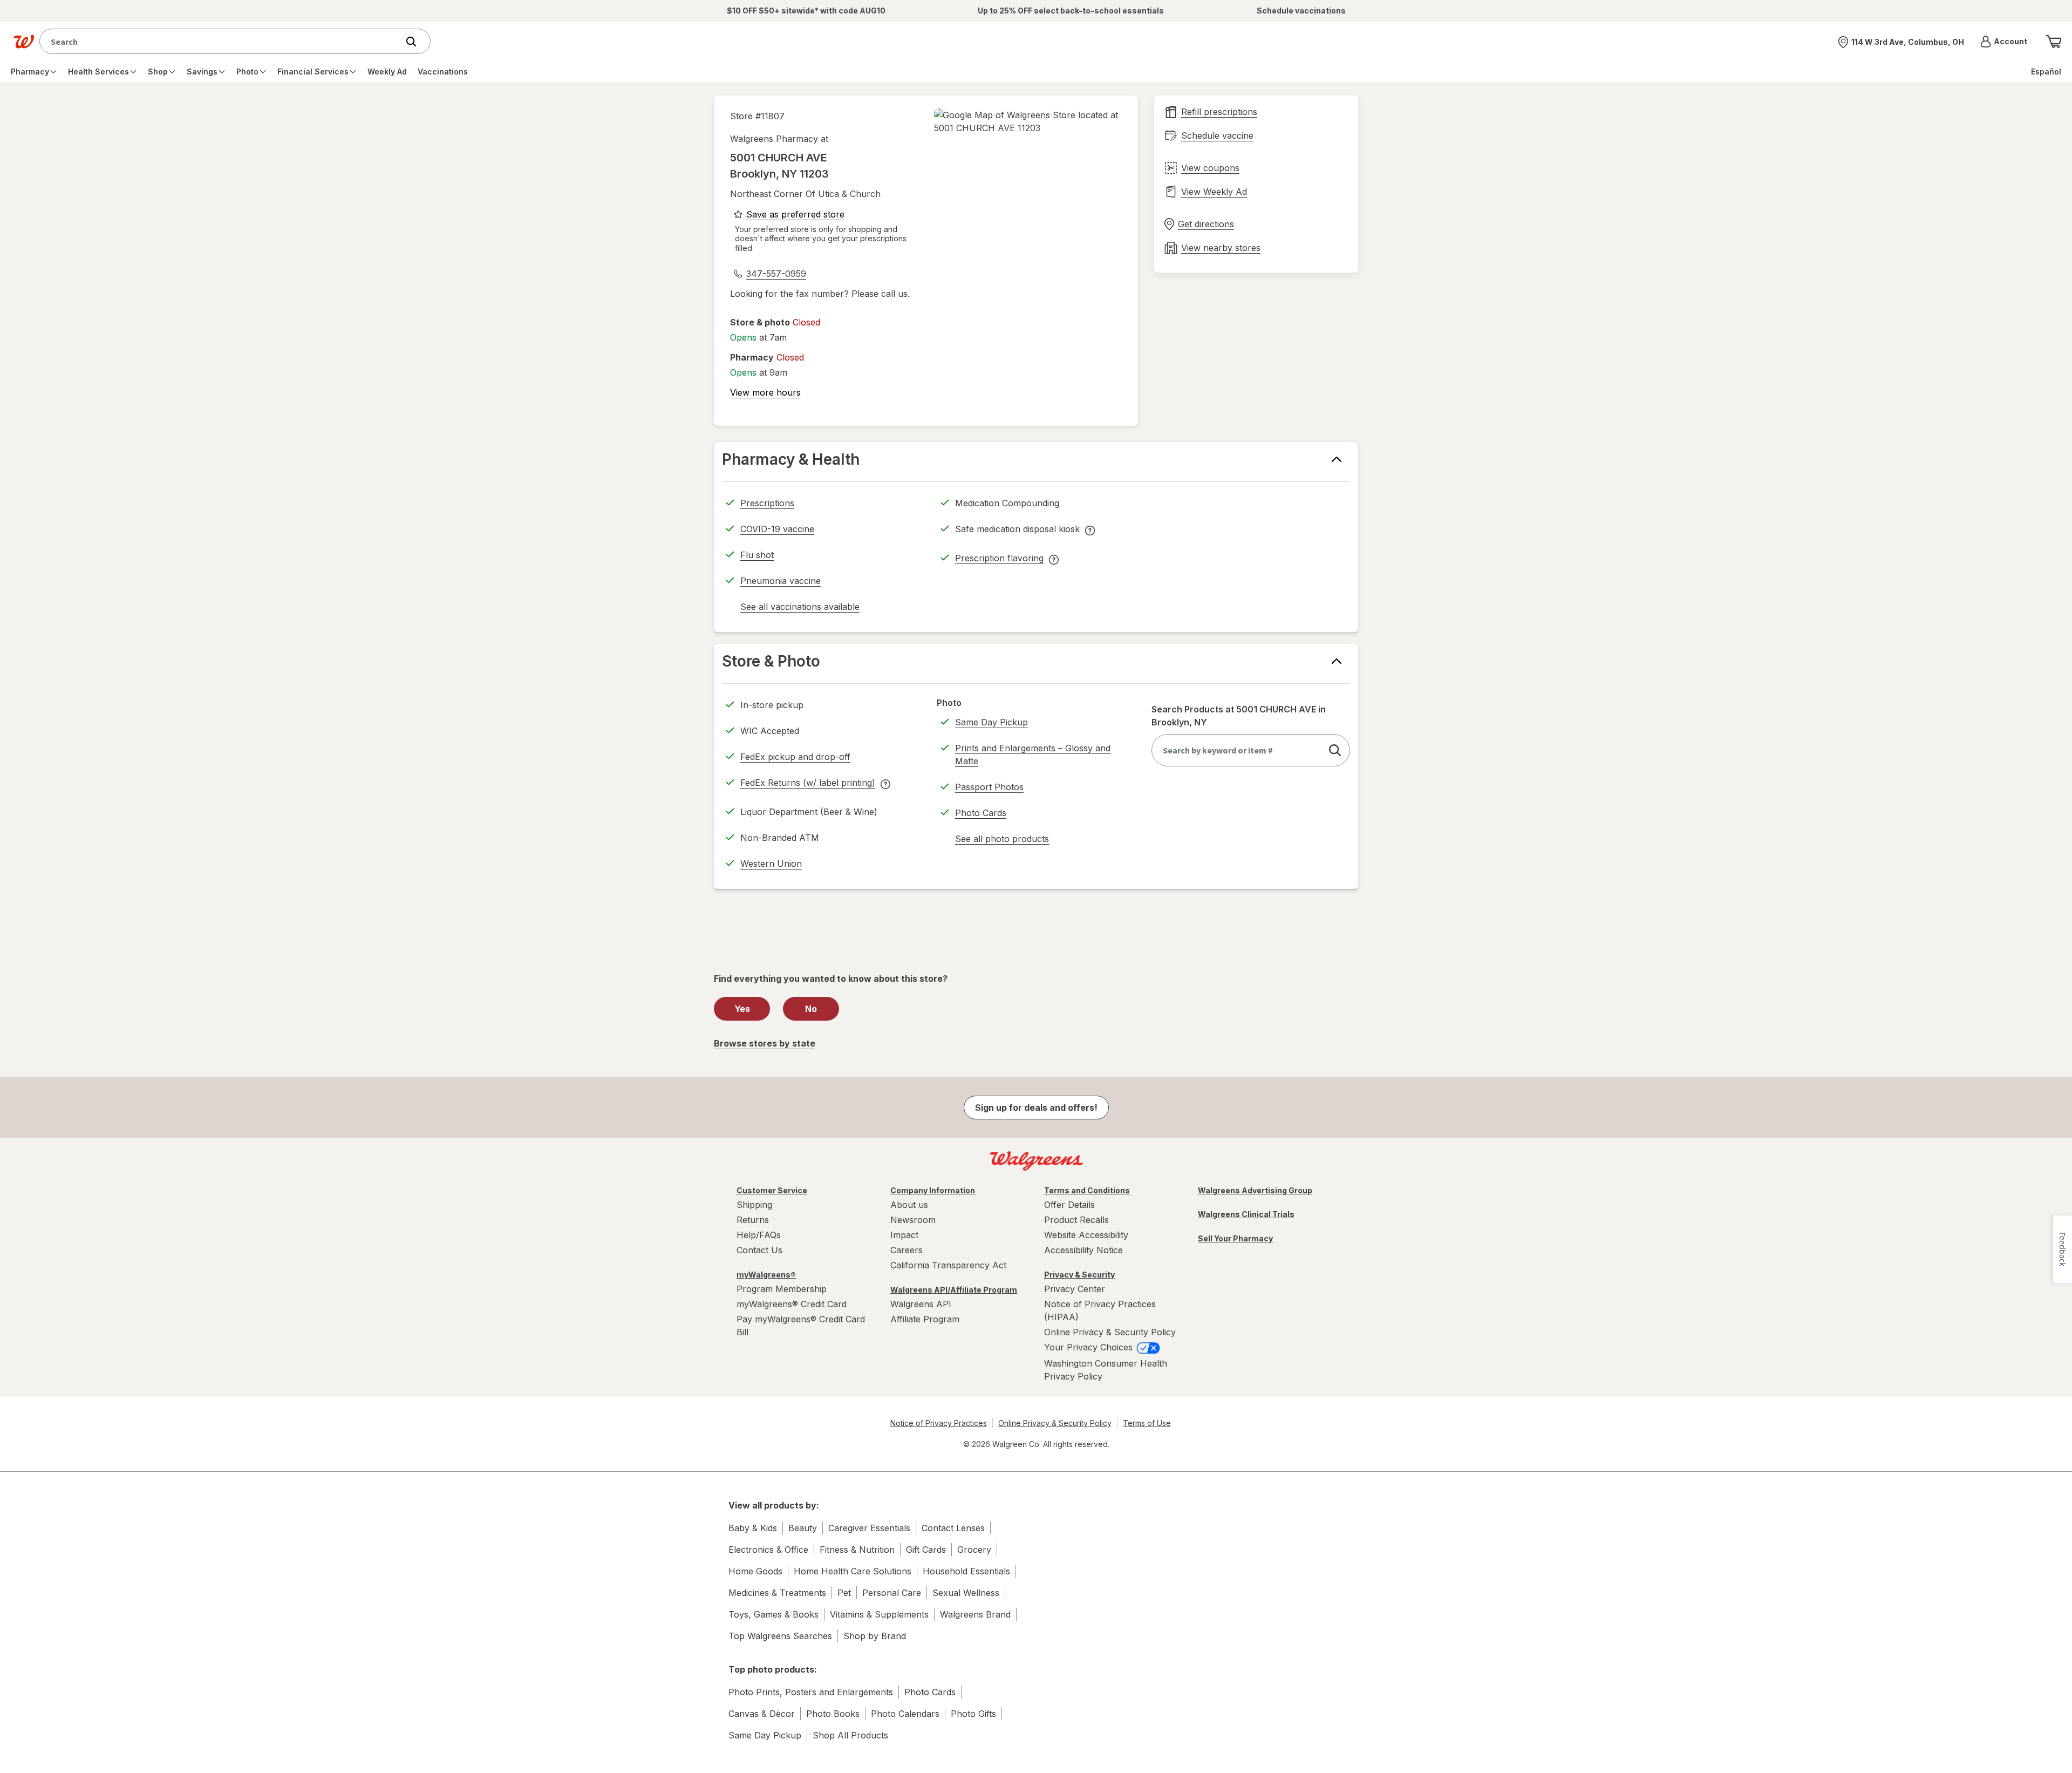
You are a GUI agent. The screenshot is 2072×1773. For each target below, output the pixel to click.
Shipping (754, 1205)
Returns (753, 1220)
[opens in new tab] (1028, 121)
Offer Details (1069, 1205)
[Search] (417, 42)
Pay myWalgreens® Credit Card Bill (801, 1326)
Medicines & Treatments (777, 1593)
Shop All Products (850, 1735)
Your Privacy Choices (1090, 1347)
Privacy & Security (1079, 1275)
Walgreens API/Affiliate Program (954, 1290)
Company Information (933, 1190)
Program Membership (782, 1289)
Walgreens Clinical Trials (1246, 1214)
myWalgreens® (766, 1275)
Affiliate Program (925, 1319)
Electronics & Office (768, 1550)
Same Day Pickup (991, 722)
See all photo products (1002, 840)
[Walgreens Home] (24, 42)
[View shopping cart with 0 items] (2054, 42)
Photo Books (833, 1714)
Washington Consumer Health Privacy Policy (1106, 1370)
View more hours (765, 392)
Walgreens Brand (975, 1614)
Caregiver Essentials (869, 1528)
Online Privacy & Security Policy (1110, 1332)
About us (909, 1205)
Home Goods (755, 1571)
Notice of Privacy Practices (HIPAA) (1100, 1310)
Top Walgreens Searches (780, 1636)
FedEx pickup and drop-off (795, 758)
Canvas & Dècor (762, 1714)
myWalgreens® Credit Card (792, 1304)
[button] (2004, 42)
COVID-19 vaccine (777, 529)
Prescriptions (767, 503)
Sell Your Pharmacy (1235, 1238)
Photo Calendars (905, 1714)
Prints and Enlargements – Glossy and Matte (1033, 755)
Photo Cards (981, 813)
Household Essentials (966, 1571)
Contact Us (759, 1250)
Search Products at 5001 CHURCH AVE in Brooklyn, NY (1239, 716)
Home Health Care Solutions (853, 1571)
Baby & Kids (753, 1528)
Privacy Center (1075, 1289)
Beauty (803, 1528)
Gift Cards (926, 1550)
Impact (904, 1235)
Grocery (974, 1550)
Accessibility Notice (1083, 1250)
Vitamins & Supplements (879, 1614)
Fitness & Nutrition (857, 1550)
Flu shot (757, 555)
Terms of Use (1147, 1423)
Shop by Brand (875, 1636)
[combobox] (221, 41)
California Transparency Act (948, 1265)
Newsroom (913, 1220)
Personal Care (892, 1593)
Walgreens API (921, 1304)
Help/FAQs (759, 1235)
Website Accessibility (1086, 1235)
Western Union (771, 864)
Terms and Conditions (1087, 1190)
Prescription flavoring (999, 560)
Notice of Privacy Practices (939, 1423)
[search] (1335, 750)
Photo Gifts (973, 1714)
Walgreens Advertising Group (1255, 1190)
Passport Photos (989, 787)
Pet (844, 1593)
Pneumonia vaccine (781, 581)
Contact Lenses (953, 1528)
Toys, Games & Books (773, 1614)
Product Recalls (1076, 1220)
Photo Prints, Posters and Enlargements (811, 1692)
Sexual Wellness (966, 1593)
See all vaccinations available (800, 608)
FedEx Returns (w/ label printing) (808, 784)
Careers (906, 1250)
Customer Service (772, 1190)
